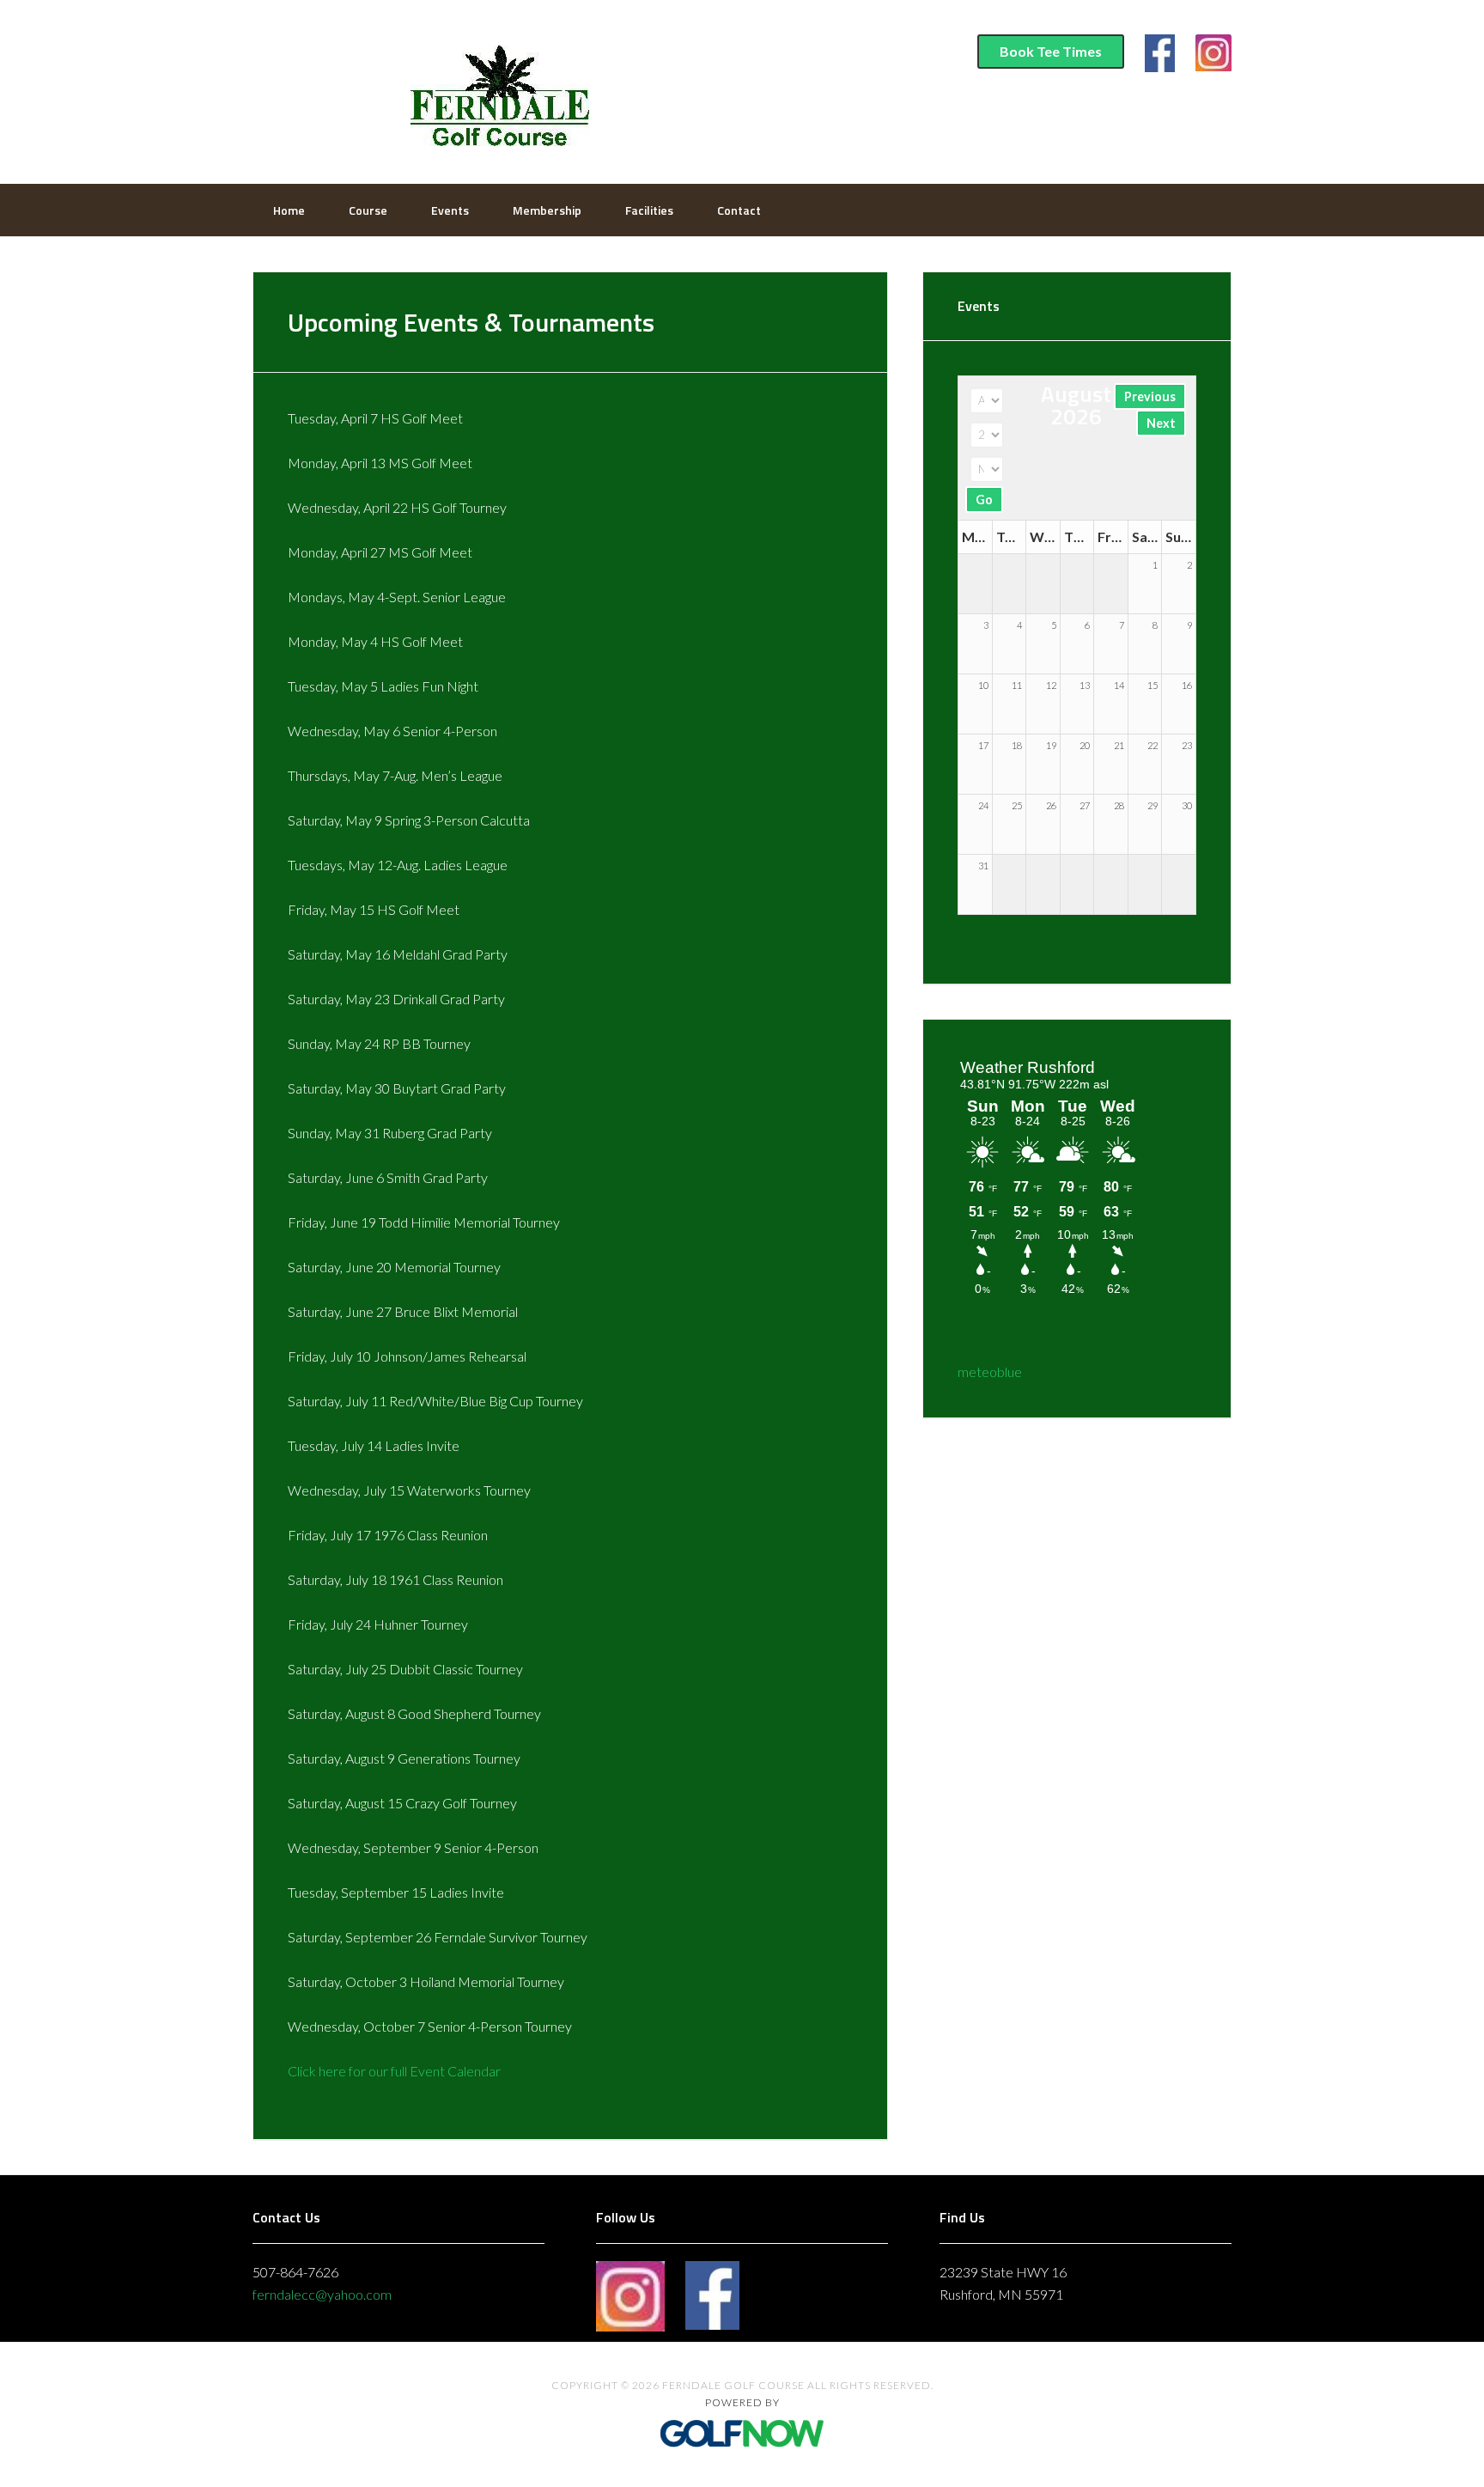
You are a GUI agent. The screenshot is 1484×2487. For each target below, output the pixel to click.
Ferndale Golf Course (497, 90)
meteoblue (990, 1372)
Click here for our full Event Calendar (394, 2071)
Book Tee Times (1051, 51)
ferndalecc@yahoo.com (322, 2294)
